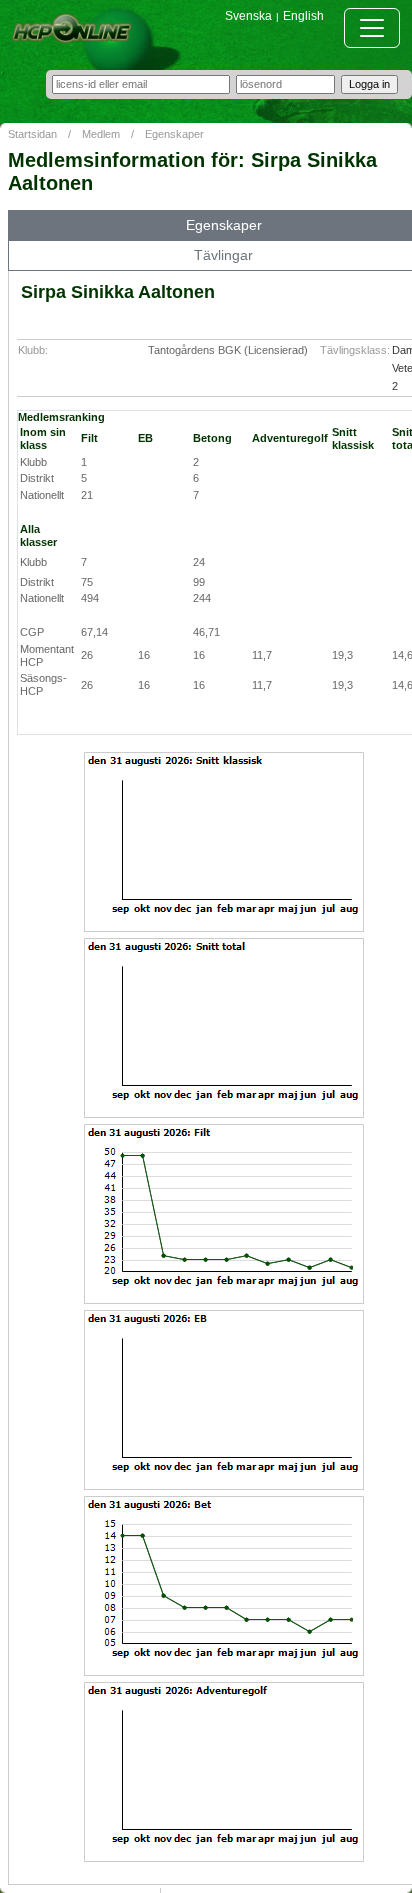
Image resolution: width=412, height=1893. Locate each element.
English (303, 16)
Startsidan (32, 134)
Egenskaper (174, 134)
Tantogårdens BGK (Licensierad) (228, 350)
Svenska (248, 16)
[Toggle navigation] (372, 28)
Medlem (101, 134)
